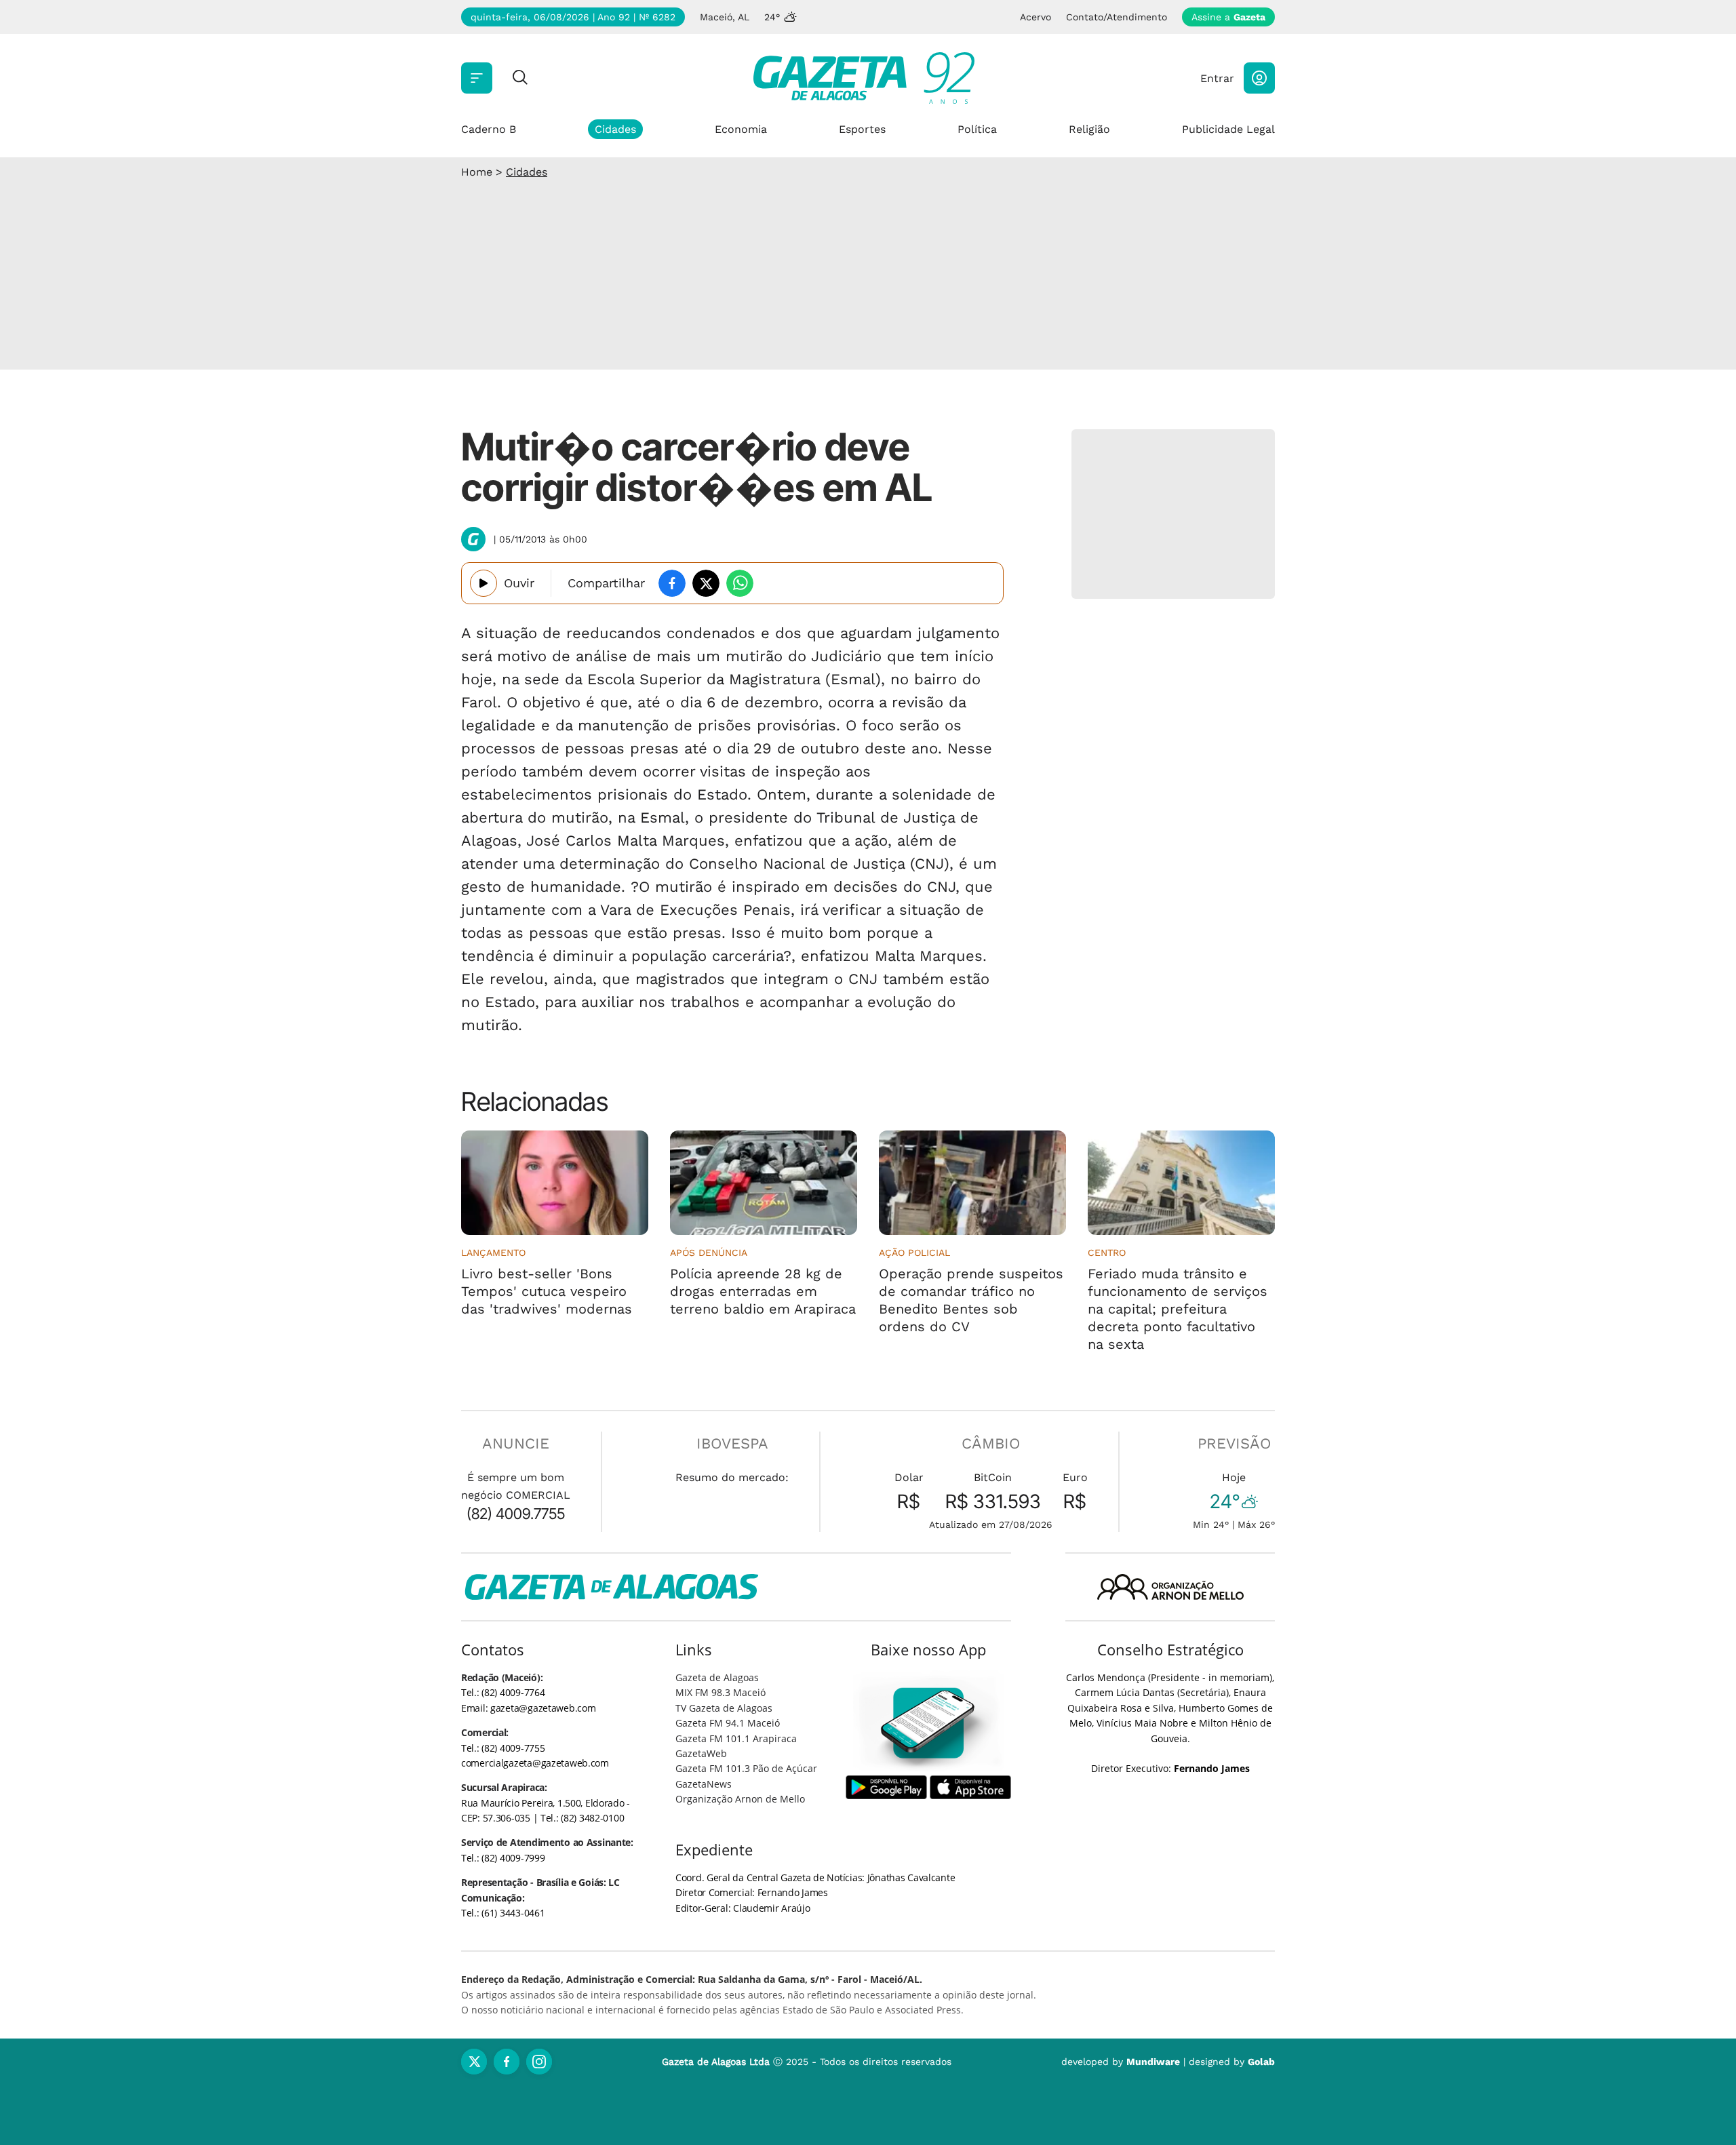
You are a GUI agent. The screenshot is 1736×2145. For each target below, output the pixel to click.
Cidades (615, 129)
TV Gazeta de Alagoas (724, 1708)
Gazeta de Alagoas (717, 1677)
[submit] (520, 78)
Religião (1089, 129)
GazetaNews (704, 1784)
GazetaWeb (701, 1753)
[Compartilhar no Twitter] (706, 583)
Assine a (1228, 17)
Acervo (1035, 17)
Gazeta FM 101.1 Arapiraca (736, 1738)
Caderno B (489, 129)
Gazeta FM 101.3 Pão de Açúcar (746, 1768)
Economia (741, 129)
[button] (1259, 78)
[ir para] (929, 1723)
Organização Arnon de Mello (740, 1799)
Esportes (862, 129)
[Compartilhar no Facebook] (672, 583)
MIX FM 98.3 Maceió (721, 1692)
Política (977, 129)
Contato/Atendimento (1117, 17)
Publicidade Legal (1228, 129)
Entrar (1217, 78)
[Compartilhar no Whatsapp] (740, 583)
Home (477, 172)
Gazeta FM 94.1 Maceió (728, 1723)
